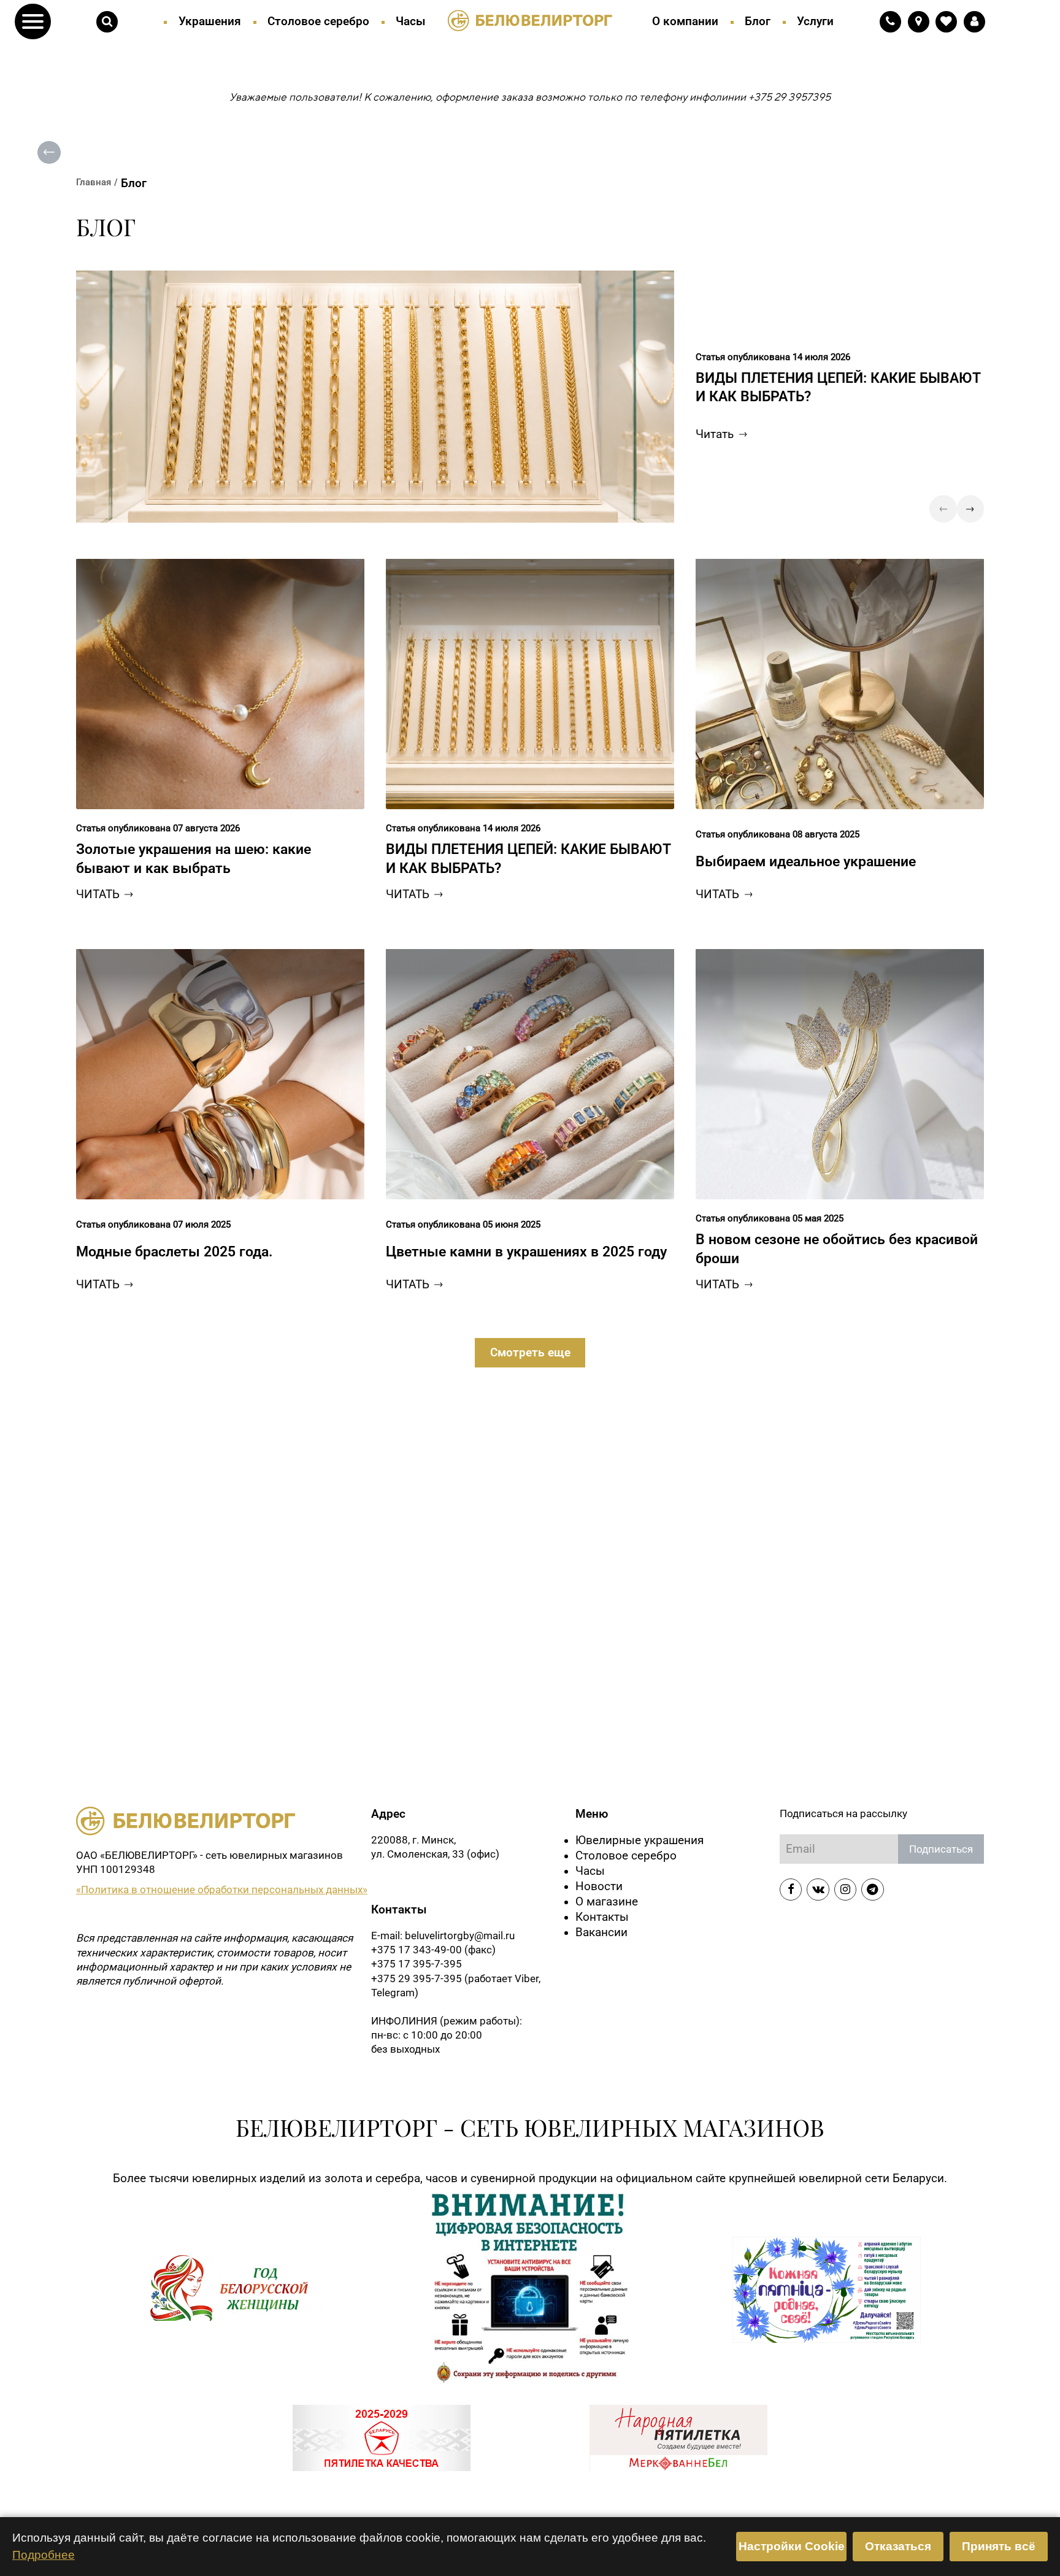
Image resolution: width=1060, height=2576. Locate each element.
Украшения (210, 21)
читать (98, 894)
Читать (715, 434)
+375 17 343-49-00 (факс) (433, 1950)
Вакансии (601, 1932)
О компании (685, 21)
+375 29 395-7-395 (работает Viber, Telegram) (456, 1986)
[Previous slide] (943, 509)
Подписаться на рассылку (843, 1813)
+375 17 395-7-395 (417, 1964)
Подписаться (941, 1849)
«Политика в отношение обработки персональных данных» (222, 1890)
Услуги (815, 21)
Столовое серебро (318, 21)
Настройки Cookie (792, 2546)
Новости (599, 1886)
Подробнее (44, 2555)
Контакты (602, 1917)
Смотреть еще (530, 1353)
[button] (33, 22)
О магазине (607, 1902)
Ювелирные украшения (639, 1840)
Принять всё (999, 2546)
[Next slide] (970, 509)
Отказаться (898, 2546)
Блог (758, 21)
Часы (411, 21)
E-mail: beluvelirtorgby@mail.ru (443, 1936)
